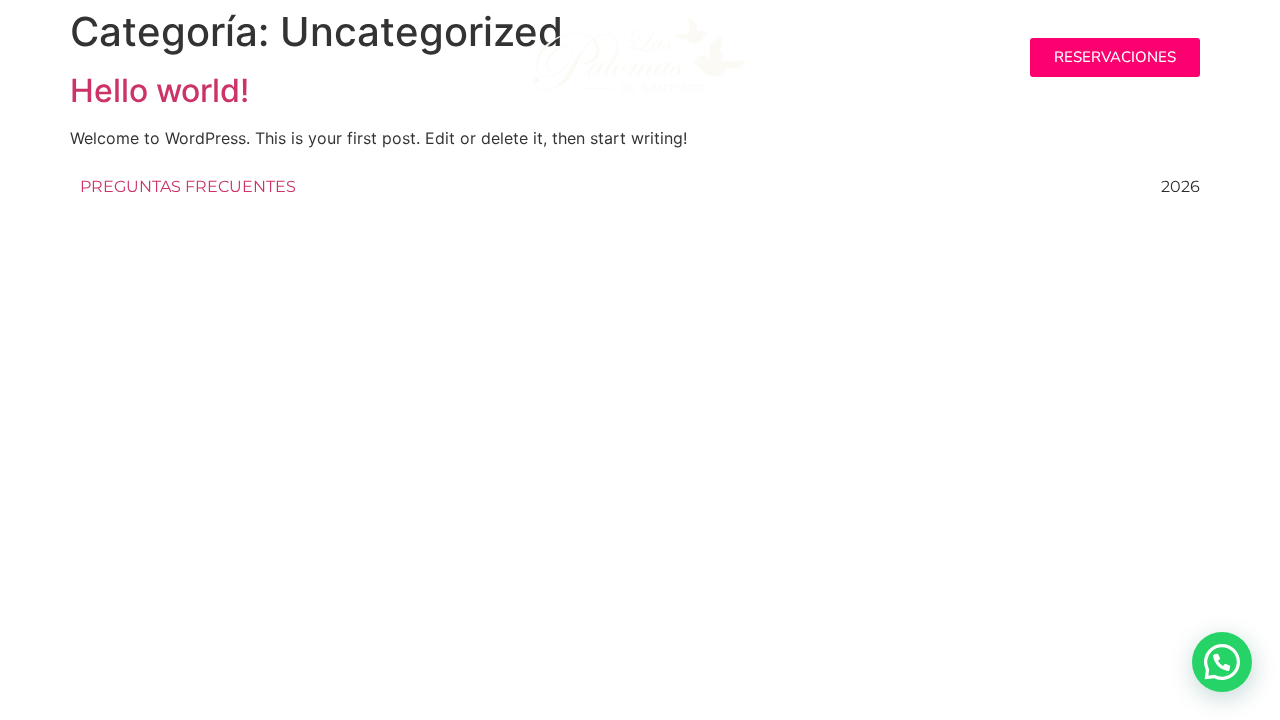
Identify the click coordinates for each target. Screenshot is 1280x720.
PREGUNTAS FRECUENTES (188, 186)
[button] (260, 57)
